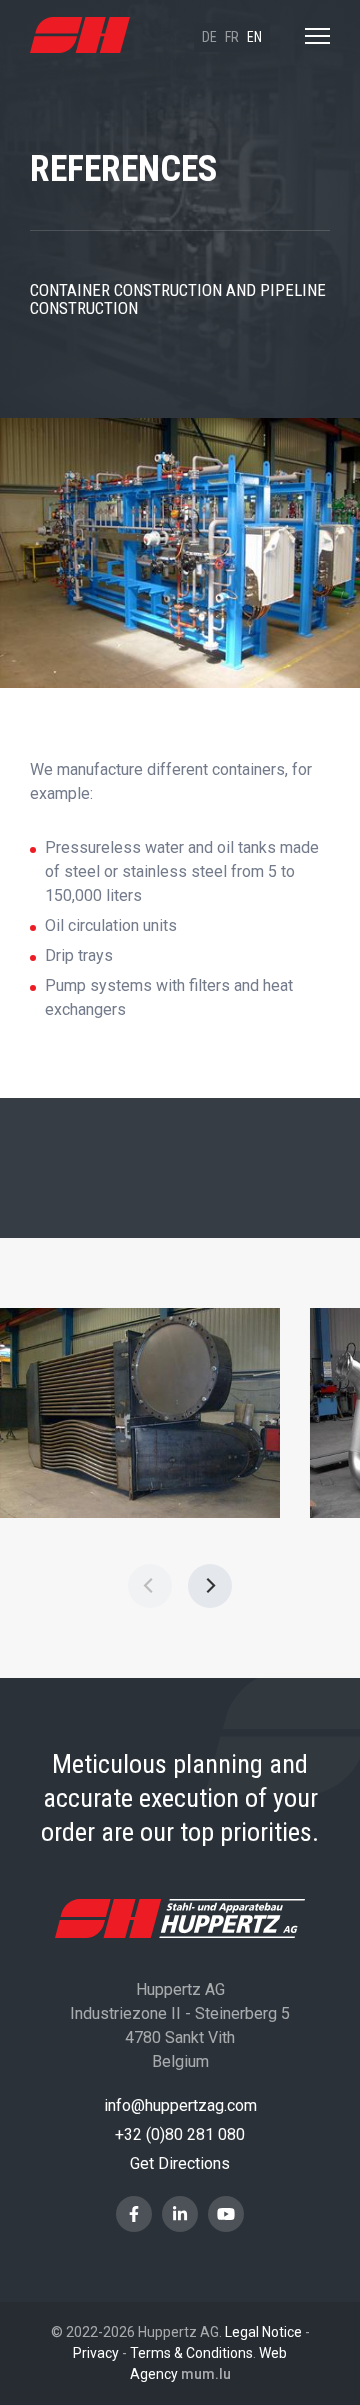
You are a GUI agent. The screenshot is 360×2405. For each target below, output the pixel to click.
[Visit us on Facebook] (134, 2214)
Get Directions (180, 2163)
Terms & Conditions (191, 2353)
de (209, 37)
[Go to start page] (80, 35)
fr (232, 37)
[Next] (210, 1586)
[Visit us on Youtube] (226, 2214)
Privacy (96, 2353)
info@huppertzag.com (180, 2105)
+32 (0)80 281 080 (180, 2134)
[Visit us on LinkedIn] (180, 2214)
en (254, 37)
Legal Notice (263, 2332)
